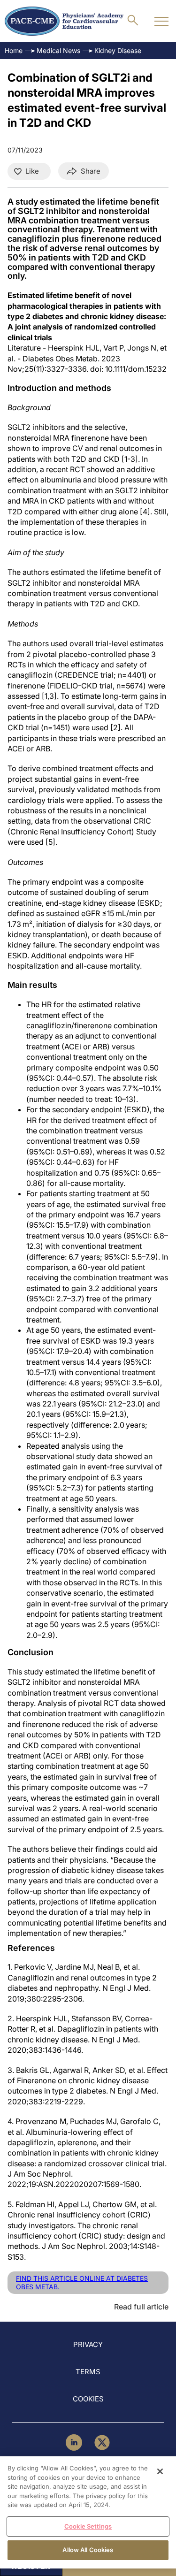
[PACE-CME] (64, 21)
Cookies (88, 2399)
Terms (88, 2372)
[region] (88, 2512)
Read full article (141, 2307)
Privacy (88, 2344)
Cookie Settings (88, 2526)
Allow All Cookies (88, 2550)
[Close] (160, 2471)
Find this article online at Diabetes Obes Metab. (82, 2282)
